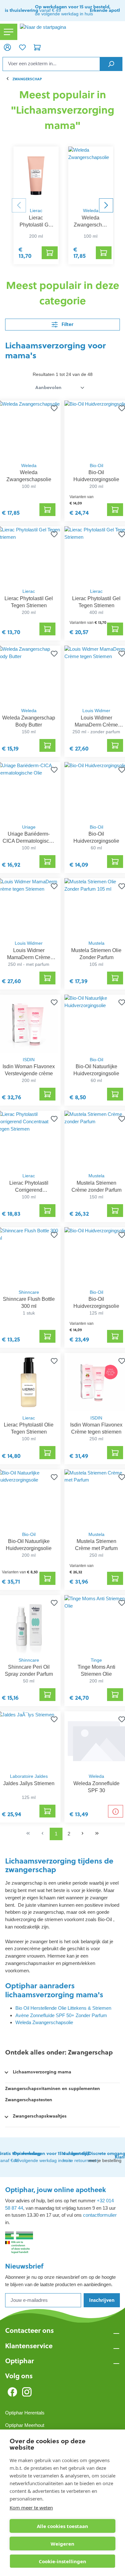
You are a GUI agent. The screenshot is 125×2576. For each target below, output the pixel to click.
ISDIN (29, 1060)
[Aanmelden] (7, 47)
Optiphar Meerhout (25, 2425)
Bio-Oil (96, 466)
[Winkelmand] (37, 47)
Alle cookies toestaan (63, 2526)
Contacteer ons (29, 2330)
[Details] (116, 1811)
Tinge (96, 1660)
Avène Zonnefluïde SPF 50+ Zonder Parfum (61, 2015)
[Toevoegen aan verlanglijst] (53, 408)
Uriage (29, 827)
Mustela (96, 943)
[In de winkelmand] (47, 510)
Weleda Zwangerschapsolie (44, 2022)
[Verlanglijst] (22, 47)
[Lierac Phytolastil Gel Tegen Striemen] (36, 175)
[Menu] (9, 32)
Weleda (91, 211)
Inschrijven (102, 2300)
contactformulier (100, 2215)
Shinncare (29, 1292)
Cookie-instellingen (63, 2561)
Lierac (36, 211)
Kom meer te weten (31, 2508)
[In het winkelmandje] (50, 253)
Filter (67, 324)
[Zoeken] (111, 64)
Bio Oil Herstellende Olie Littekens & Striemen (63, 2008)
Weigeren (63, 2544)
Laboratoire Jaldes (29, 1776)
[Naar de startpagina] (71, 32)
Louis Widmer (96, 711)
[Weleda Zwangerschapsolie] (91, 175)
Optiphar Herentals (25, 2413)
